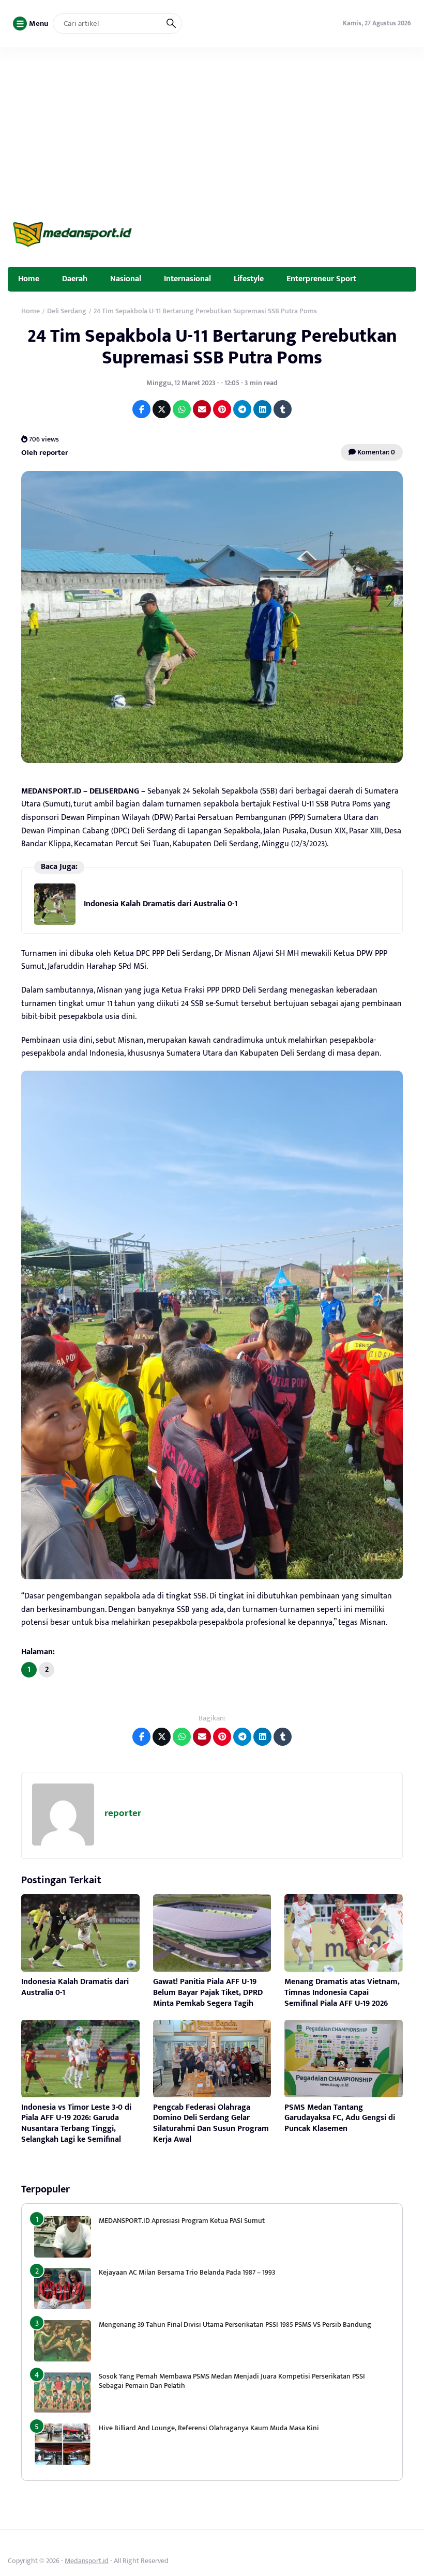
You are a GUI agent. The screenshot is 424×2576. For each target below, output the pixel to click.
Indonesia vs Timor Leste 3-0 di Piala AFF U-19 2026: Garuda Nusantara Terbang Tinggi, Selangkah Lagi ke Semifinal (76, 2123)
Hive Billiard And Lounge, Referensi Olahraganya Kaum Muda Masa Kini (209, 2428)
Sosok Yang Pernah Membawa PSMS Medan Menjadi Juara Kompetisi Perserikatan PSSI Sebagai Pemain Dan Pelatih (232, 2381)
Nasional (126, 279)
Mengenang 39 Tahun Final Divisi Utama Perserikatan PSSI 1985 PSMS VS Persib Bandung (235, 2325)
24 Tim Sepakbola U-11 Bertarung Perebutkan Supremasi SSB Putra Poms (212, 347)
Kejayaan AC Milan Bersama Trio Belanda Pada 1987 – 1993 (187, 2272)
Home (29, 279)
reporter (123, 1813)
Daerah (75, 279)
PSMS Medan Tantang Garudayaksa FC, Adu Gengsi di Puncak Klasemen (340, 2118)
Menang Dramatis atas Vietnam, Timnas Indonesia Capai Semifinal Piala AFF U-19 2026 (342, 1993)
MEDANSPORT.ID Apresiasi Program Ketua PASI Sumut (183, 2221)
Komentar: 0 (375, 452)
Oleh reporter (45, 453)
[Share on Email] (202, 409)
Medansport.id (87, 2561)
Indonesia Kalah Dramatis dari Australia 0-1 (161, 904)
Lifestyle (249, 279)
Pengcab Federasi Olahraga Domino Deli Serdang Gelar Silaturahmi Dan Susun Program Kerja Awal (211, 2123)
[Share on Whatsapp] (182, 409)
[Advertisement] (212, 125)
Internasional (187, 279)
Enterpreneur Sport (321, 279)
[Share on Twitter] (162, 409)
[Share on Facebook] (141, 409)
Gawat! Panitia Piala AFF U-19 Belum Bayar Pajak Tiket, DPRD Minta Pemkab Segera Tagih (208, 1993)
